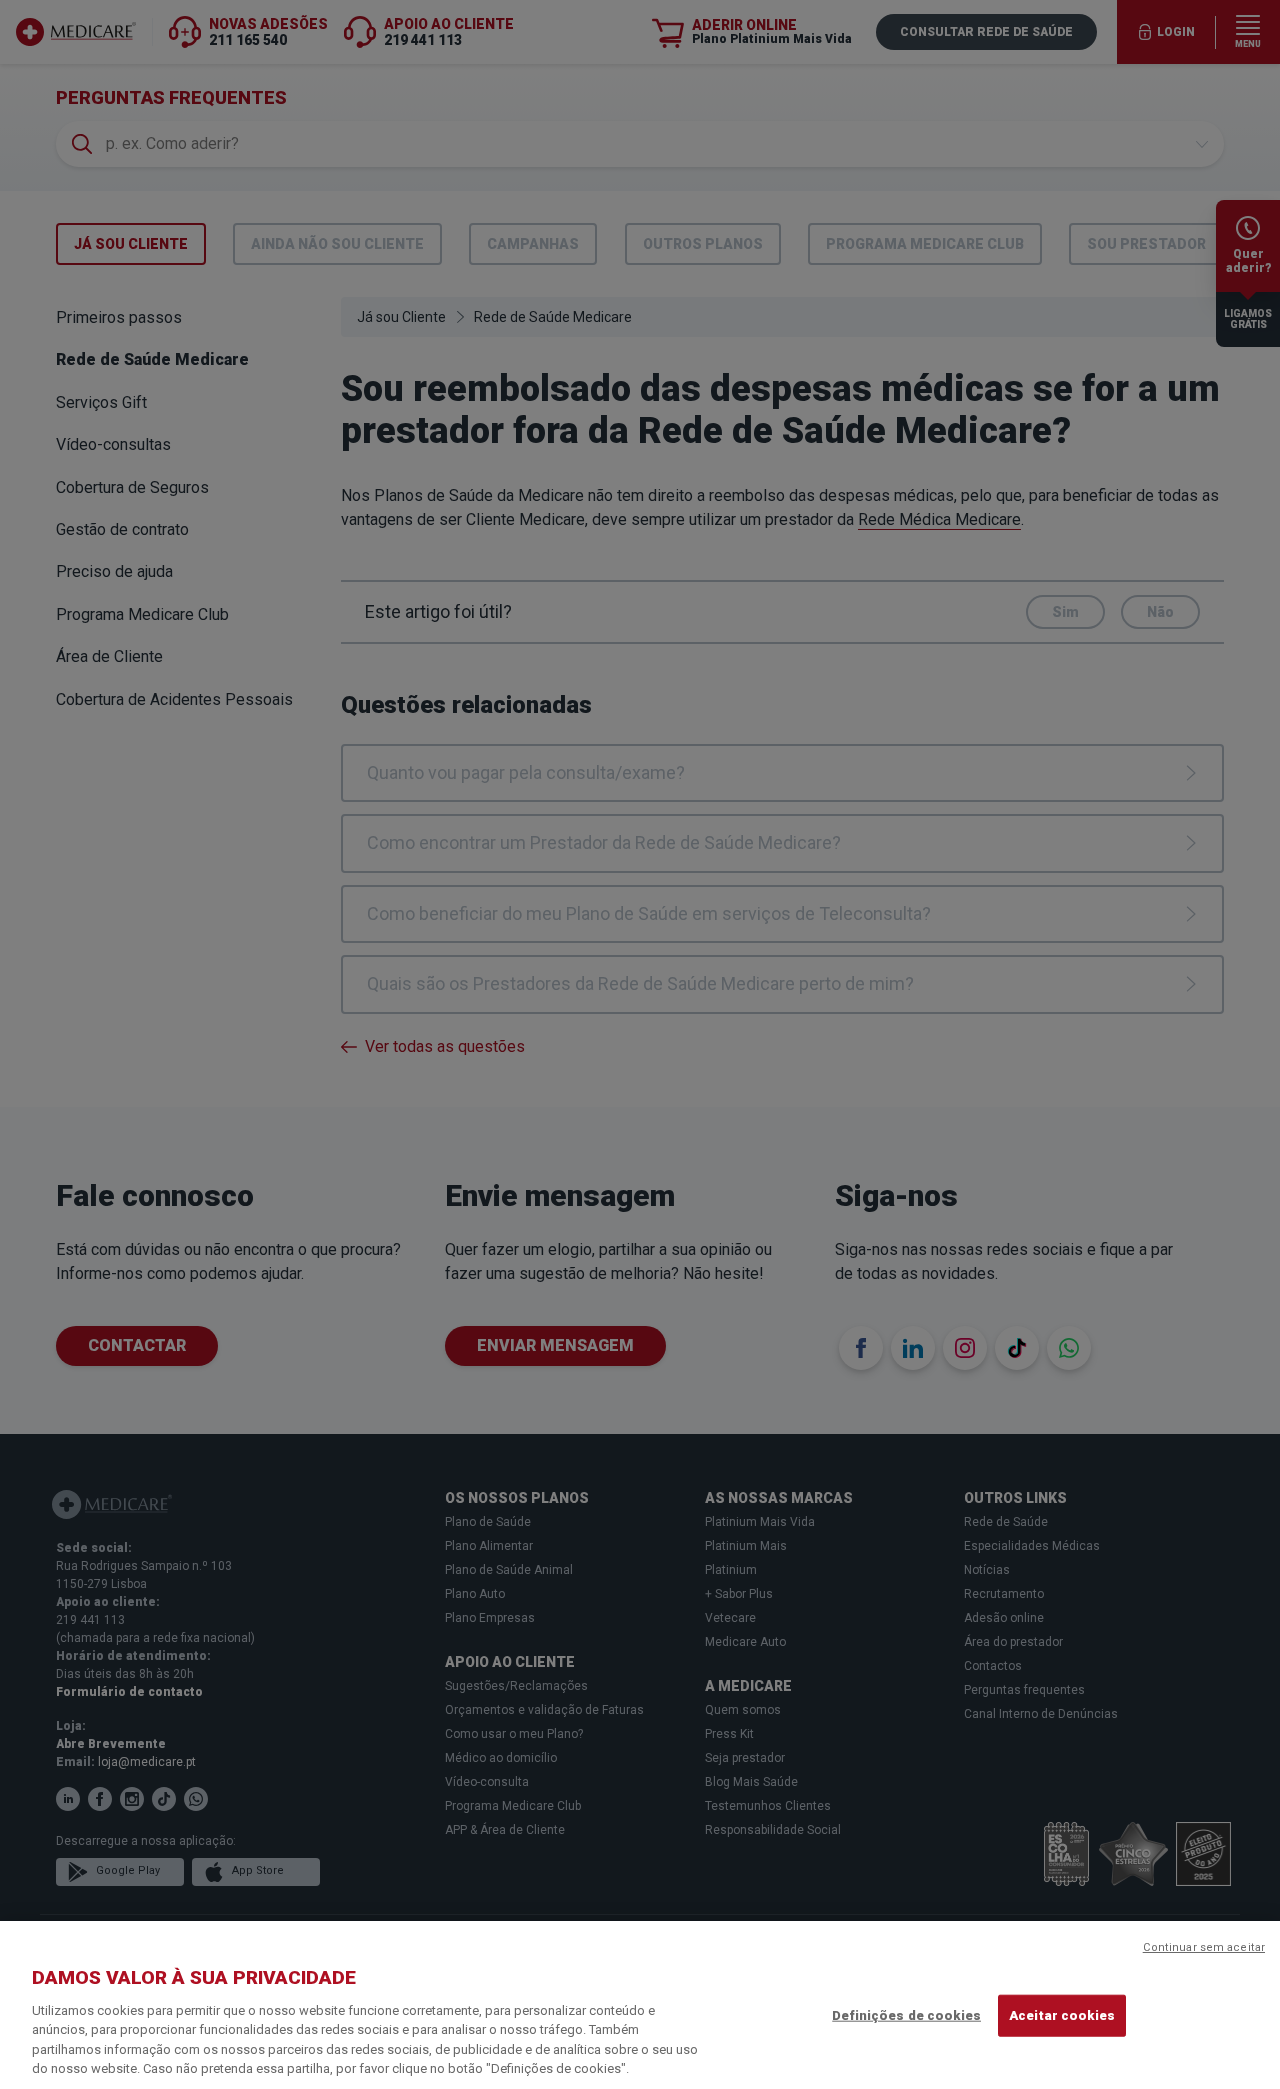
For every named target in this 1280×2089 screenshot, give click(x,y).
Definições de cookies (906, 2015)
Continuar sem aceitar (1204, 1947)
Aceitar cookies (1062, 2015)
